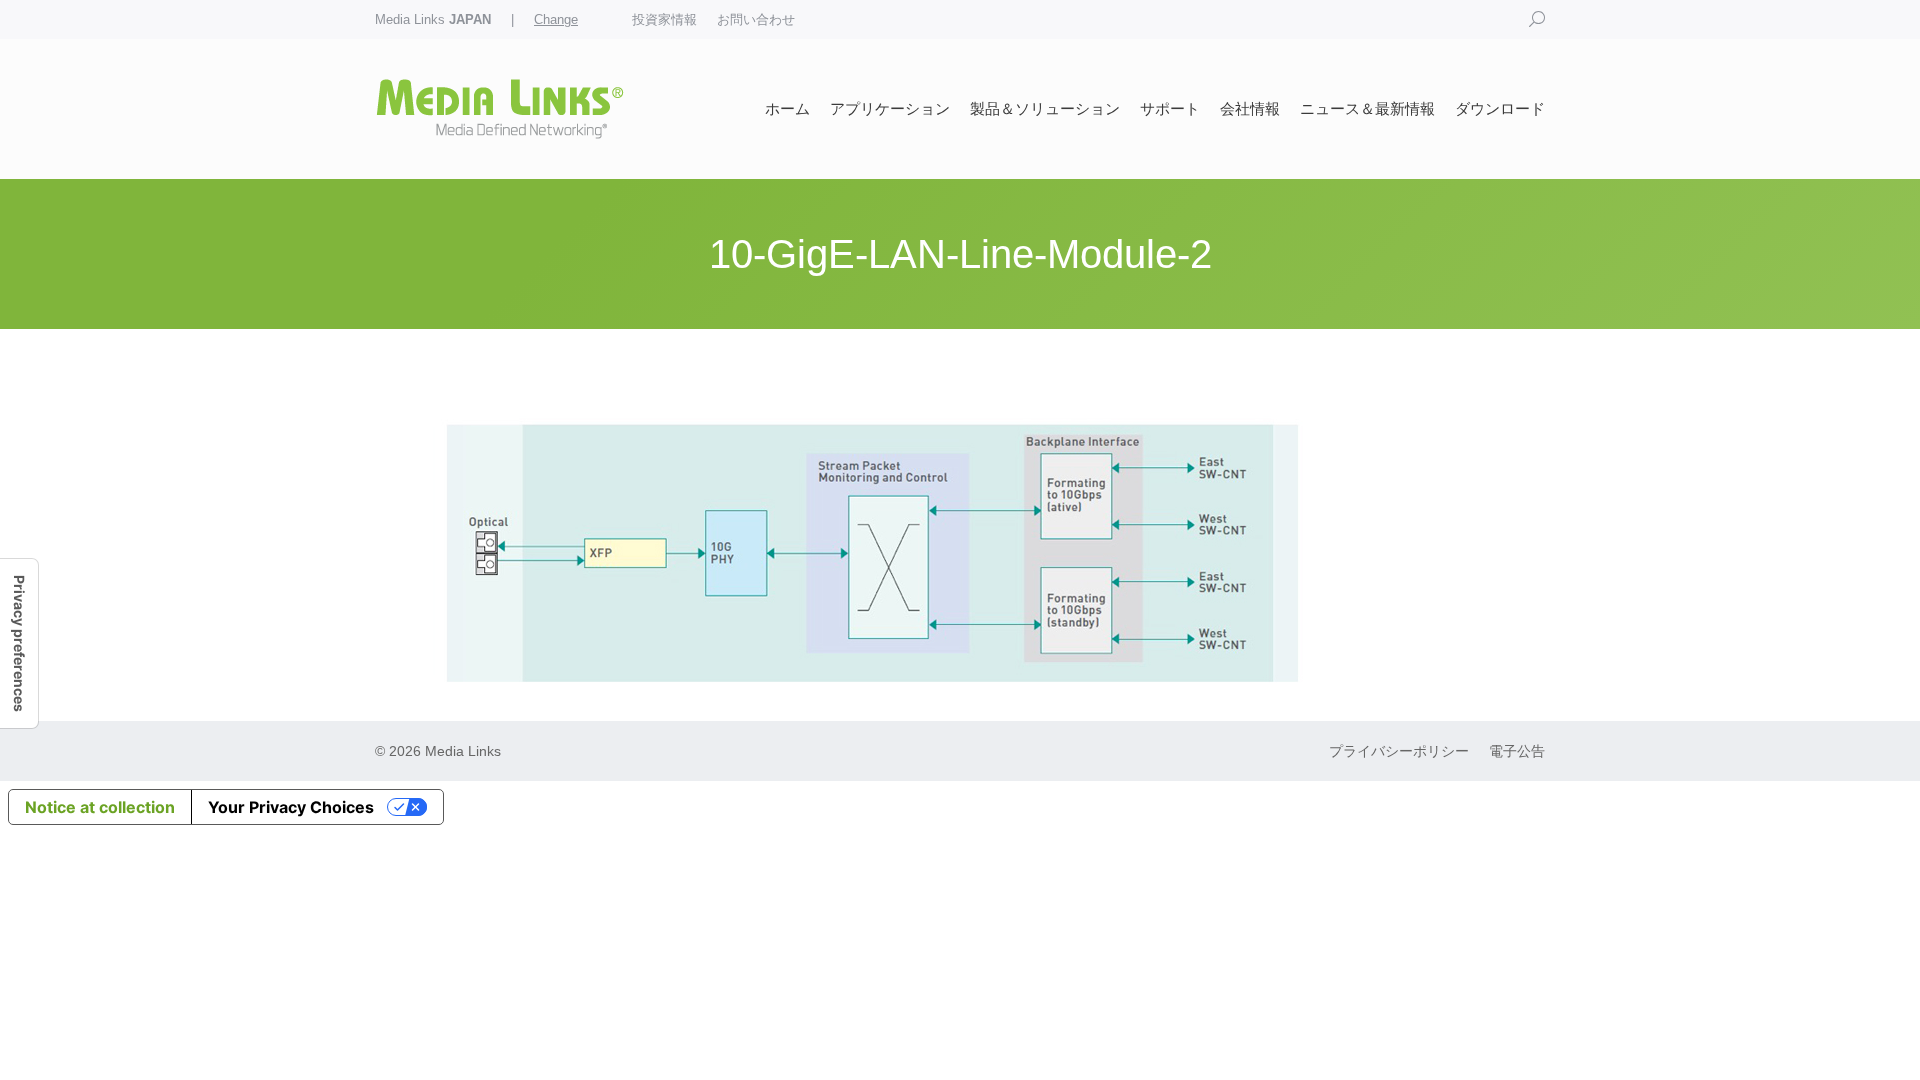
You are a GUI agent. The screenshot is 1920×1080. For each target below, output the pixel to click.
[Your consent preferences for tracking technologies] (19, 643)
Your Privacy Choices (291, 807)
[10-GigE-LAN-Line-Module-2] (960, 545)
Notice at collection (100, 807)
